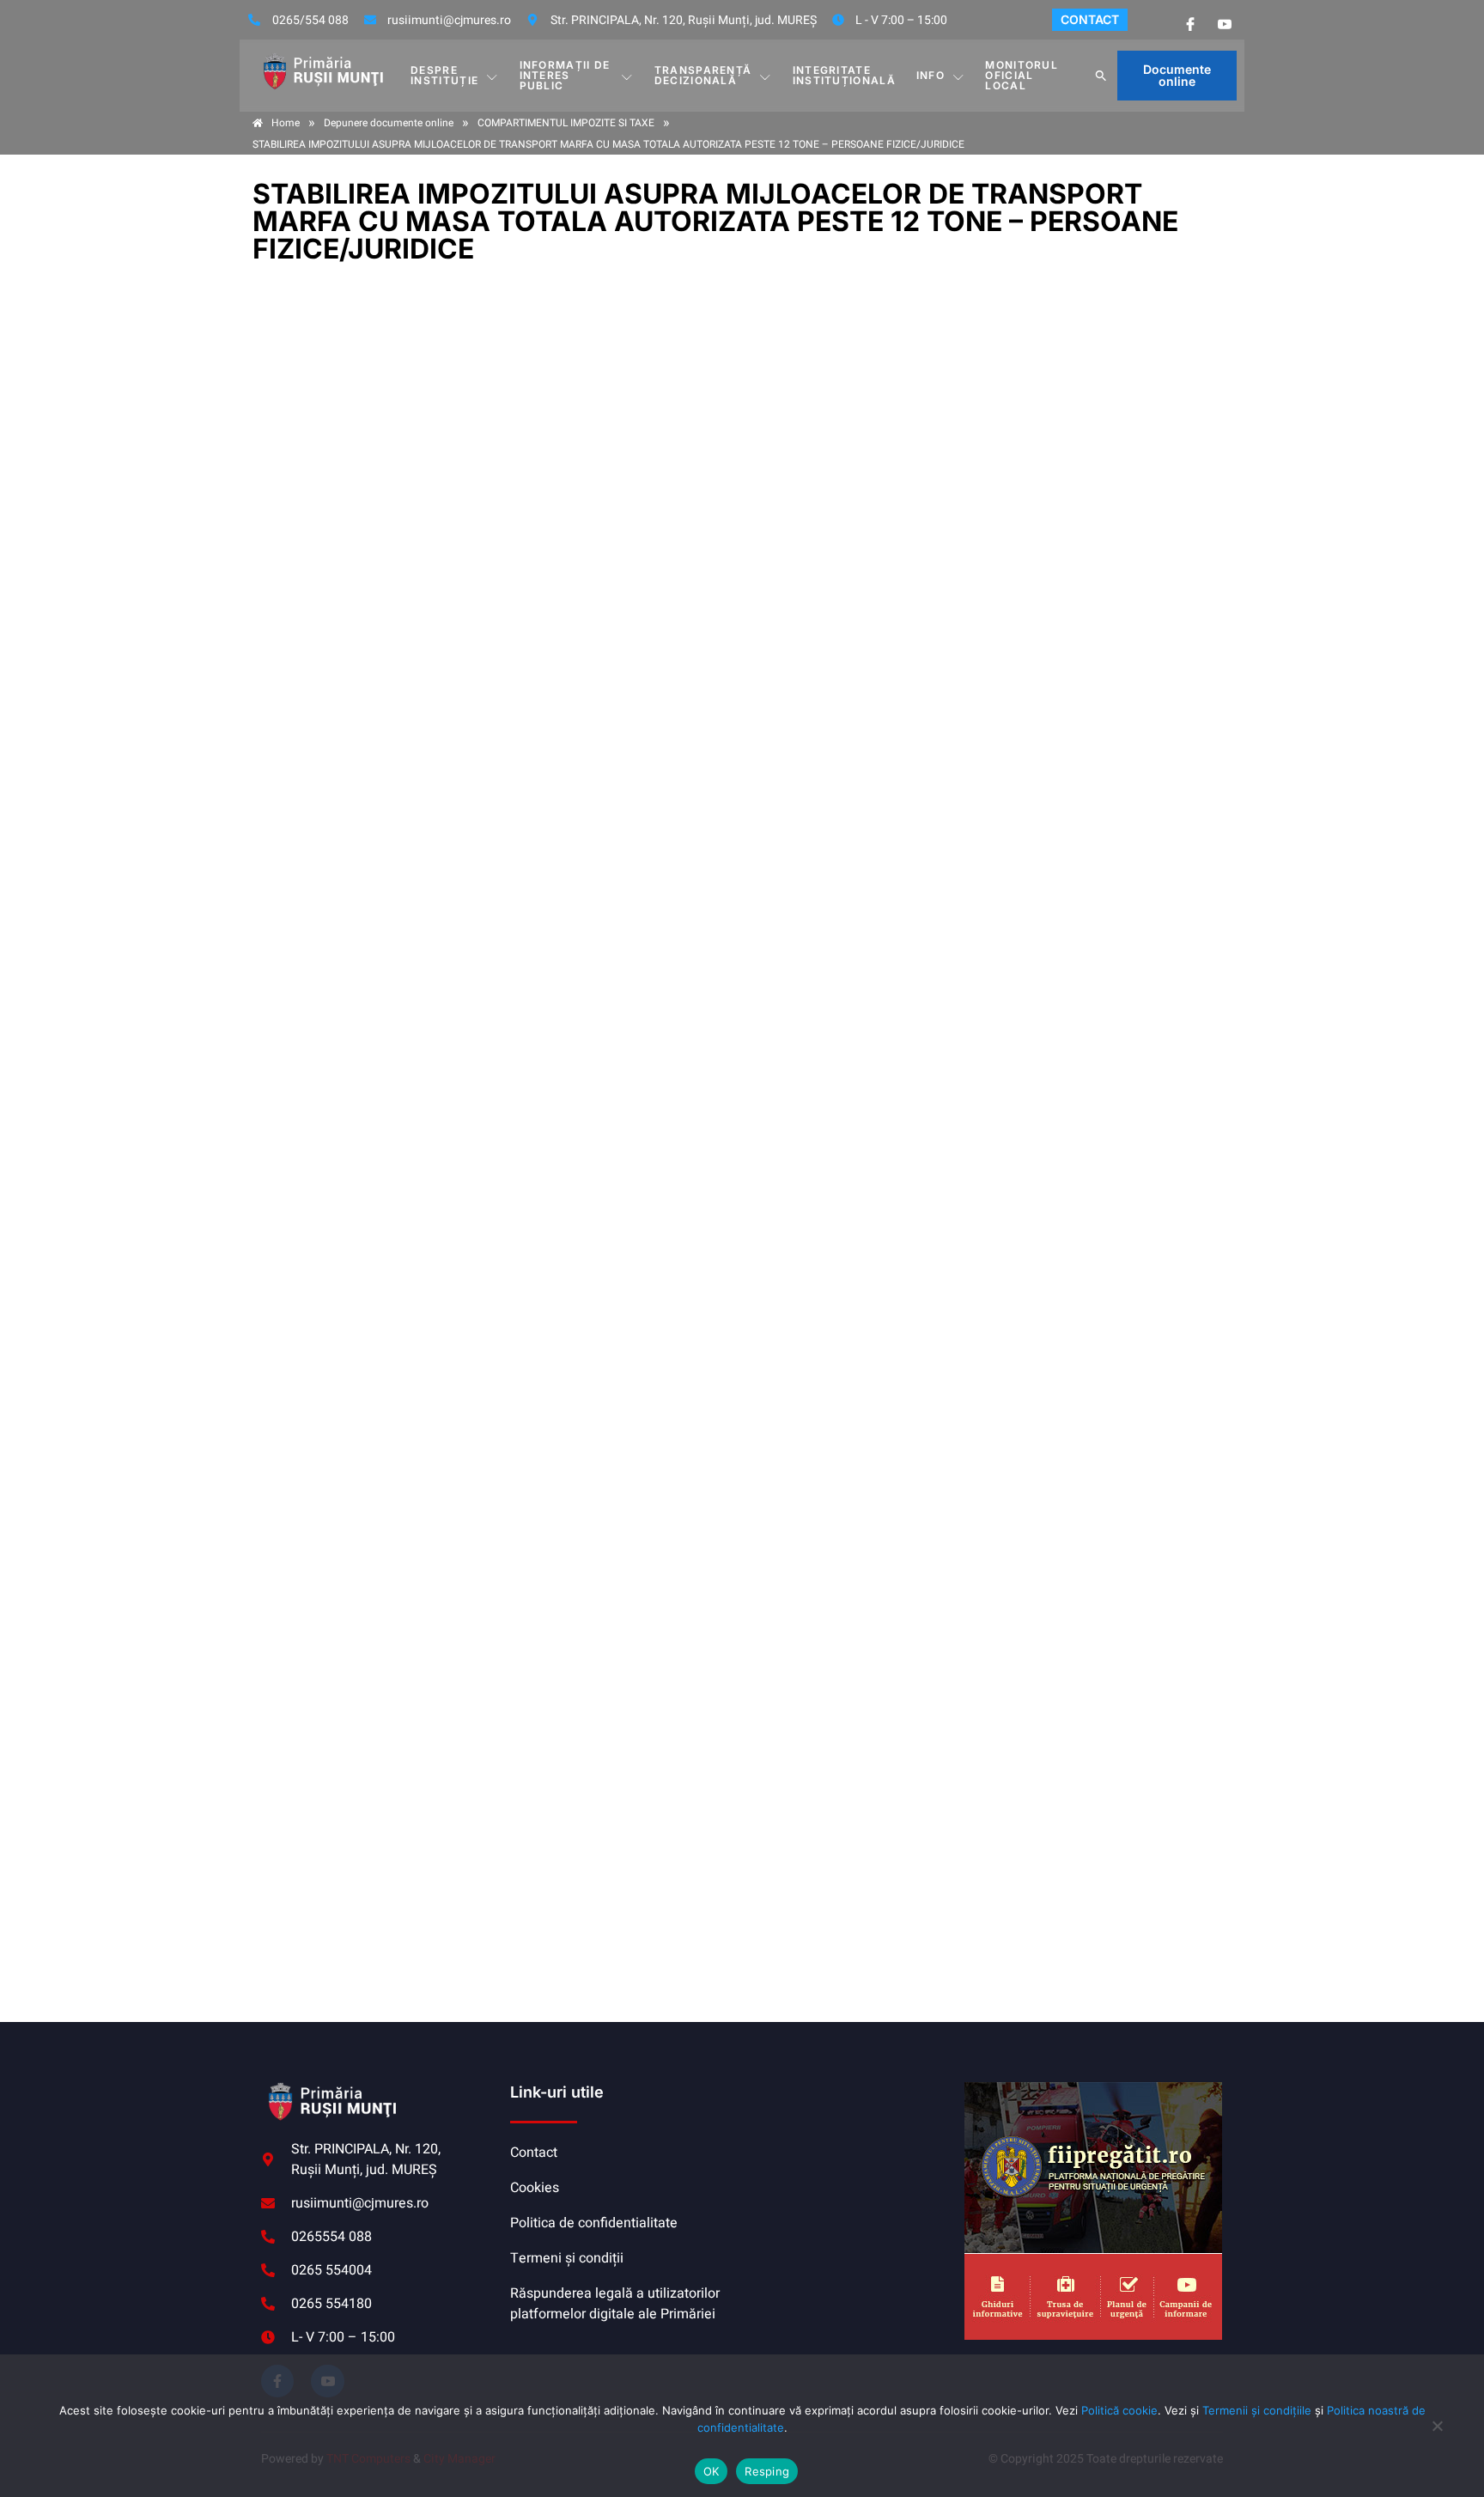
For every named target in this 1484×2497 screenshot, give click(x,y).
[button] (1101, 76)
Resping (767, 2471)
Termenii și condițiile (1257, 2410)
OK (712, 2471)
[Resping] (1437, 2434)
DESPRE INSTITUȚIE (444, 75)
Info (931, 75)
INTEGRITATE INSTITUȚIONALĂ (844, 75)
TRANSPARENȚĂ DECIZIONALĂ (703, 75)
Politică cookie (1119, 2410)
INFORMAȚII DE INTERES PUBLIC (565, 75)
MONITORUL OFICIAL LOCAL (1022, 75)
